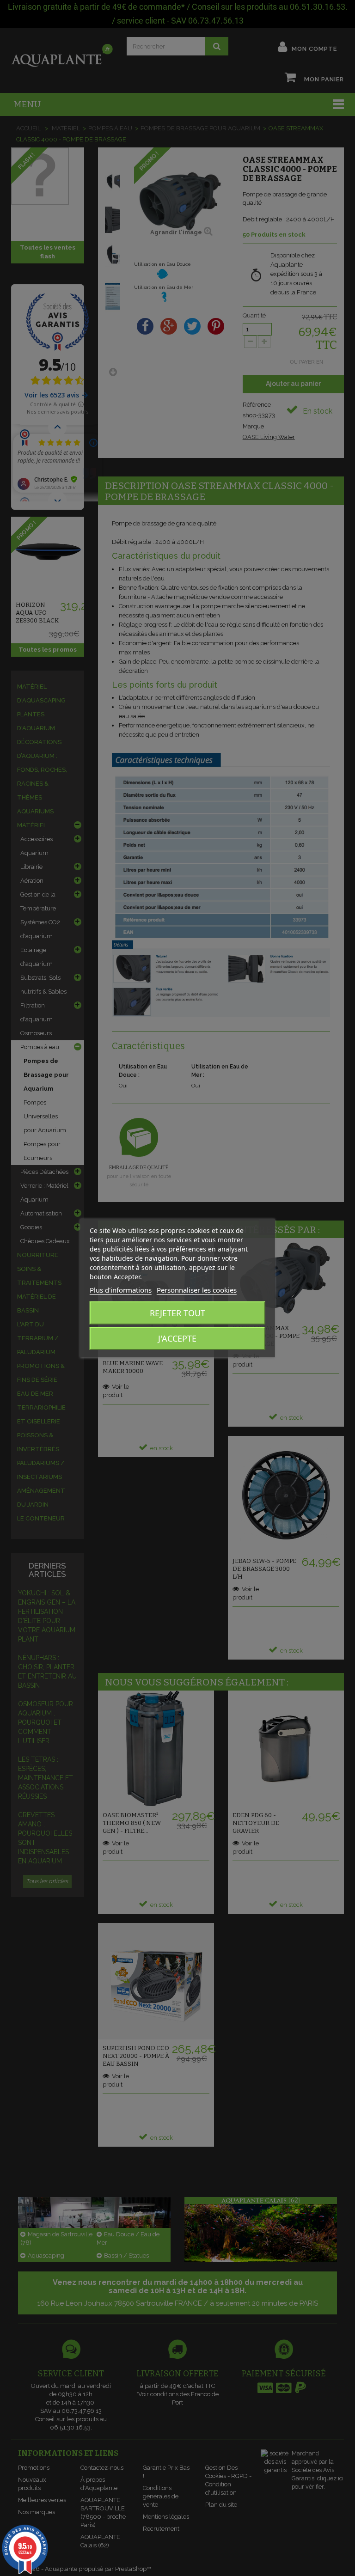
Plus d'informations (121, 1290)
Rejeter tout (177, 1313)
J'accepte (177, 1338)
